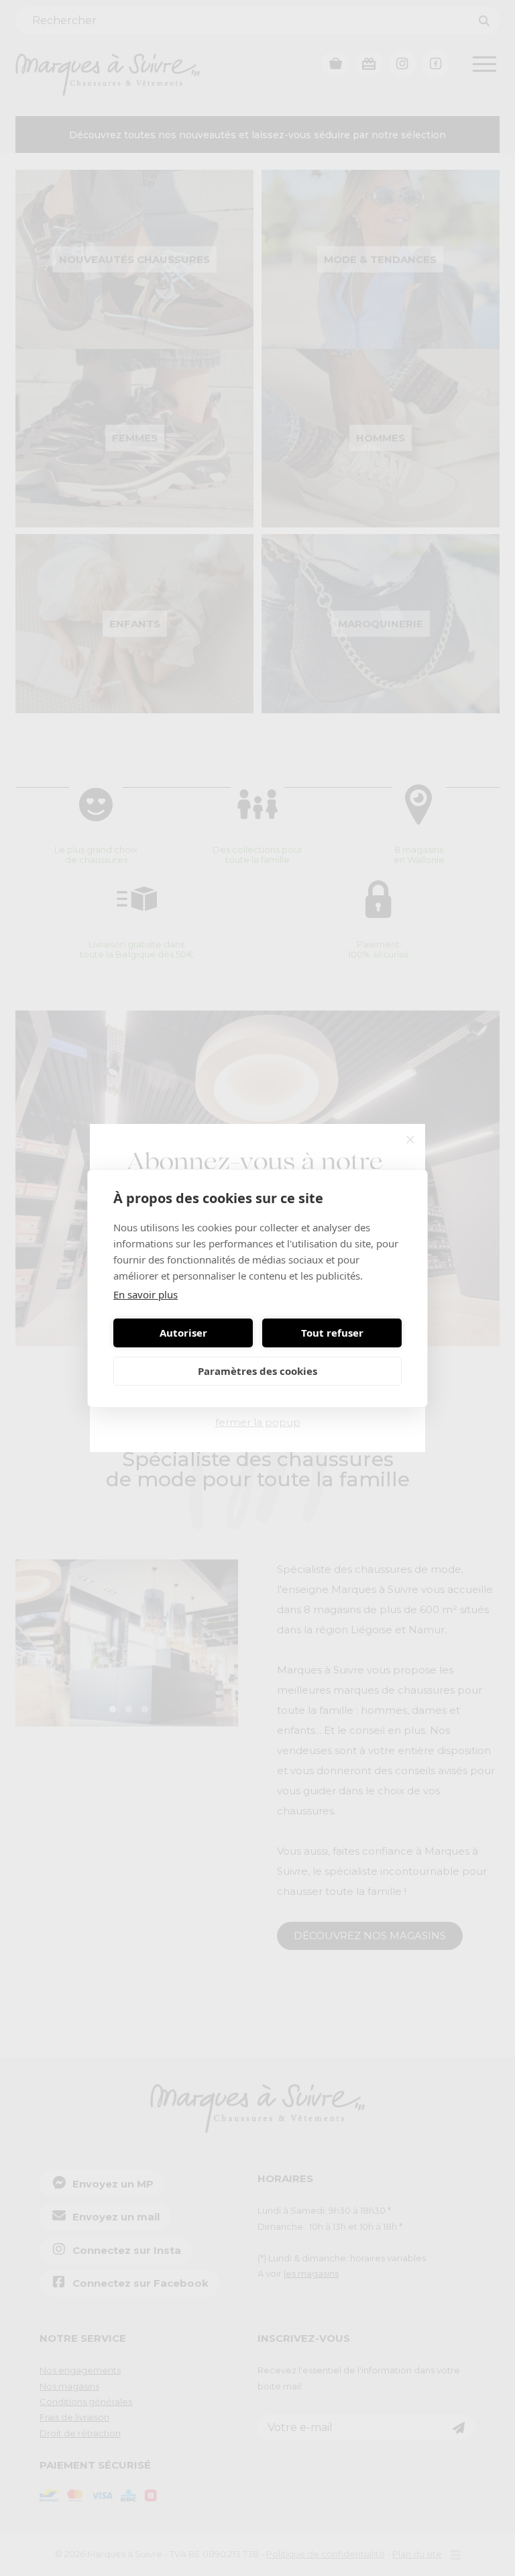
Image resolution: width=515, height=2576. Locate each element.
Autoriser (183, 1333)
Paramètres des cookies (257, 1371)
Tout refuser (332, 1333)
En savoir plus (146, 1294)
